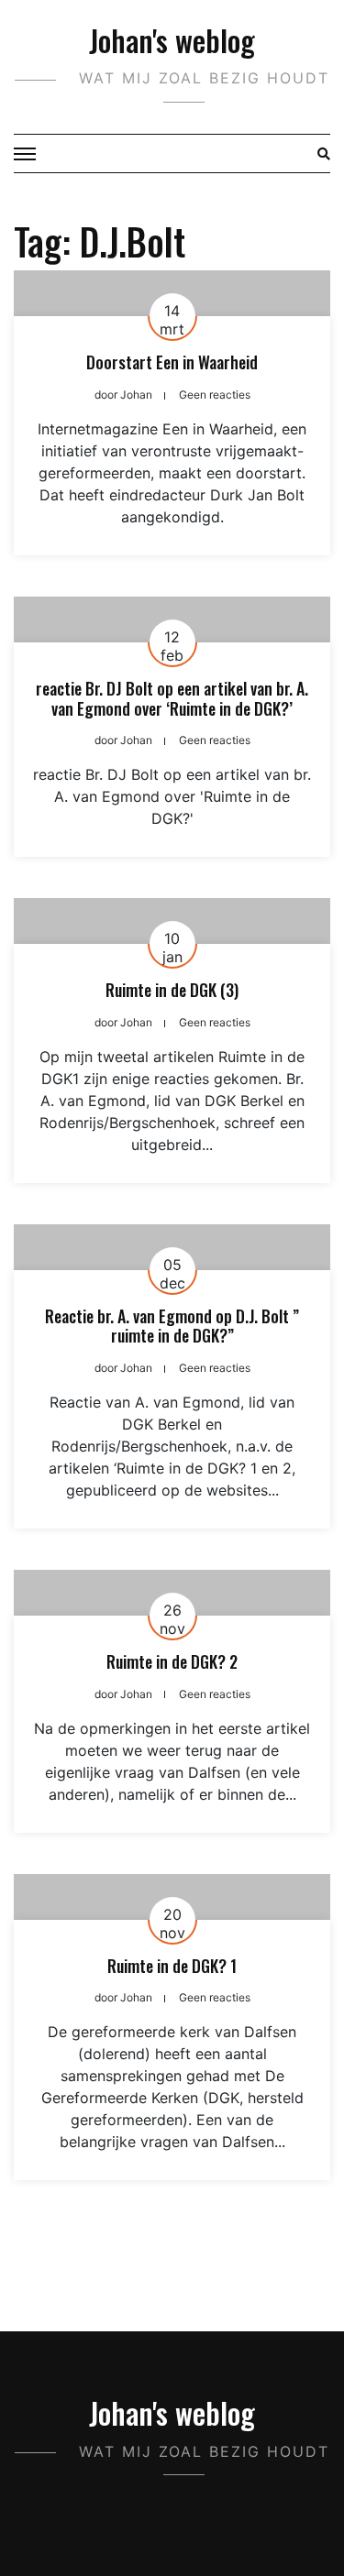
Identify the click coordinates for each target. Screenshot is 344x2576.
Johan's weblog (172, 40)
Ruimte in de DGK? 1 (172, 1966)
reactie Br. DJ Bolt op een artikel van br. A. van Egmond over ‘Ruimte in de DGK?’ (172, 698)
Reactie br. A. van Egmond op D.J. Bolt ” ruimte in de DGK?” (172, 1326)
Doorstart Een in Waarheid (172, 362)
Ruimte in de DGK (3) (172, 990)
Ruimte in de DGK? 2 (172, 1661)
